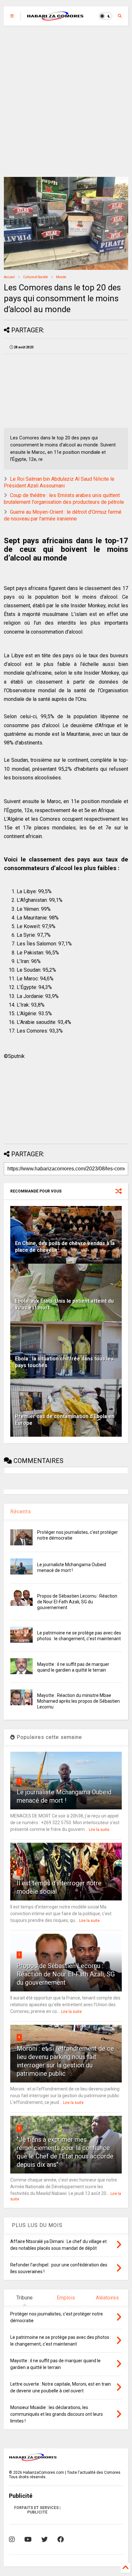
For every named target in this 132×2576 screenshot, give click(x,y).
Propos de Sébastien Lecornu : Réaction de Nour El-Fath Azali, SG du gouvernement (77, 1602)
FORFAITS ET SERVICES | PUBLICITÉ (37, 2510)
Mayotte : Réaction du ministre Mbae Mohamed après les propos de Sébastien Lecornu (78, 1701)
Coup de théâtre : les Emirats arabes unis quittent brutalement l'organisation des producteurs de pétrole (64, 499)
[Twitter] (45, 2539)
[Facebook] (61, 2539)
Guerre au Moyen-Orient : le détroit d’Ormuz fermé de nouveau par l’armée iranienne (63, 515)
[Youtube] (28, 2539)
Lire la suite (99, 1830)
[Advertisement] (66, 101)
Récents (21, 1512)
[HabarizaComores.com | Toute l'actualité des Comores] (55, 18)
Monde (61, 277)
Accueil (9, 277)
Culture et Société (35, 277)
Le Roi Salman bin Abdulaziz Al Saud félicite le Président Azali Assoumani (59, 482)
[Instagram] (12, 2539)
